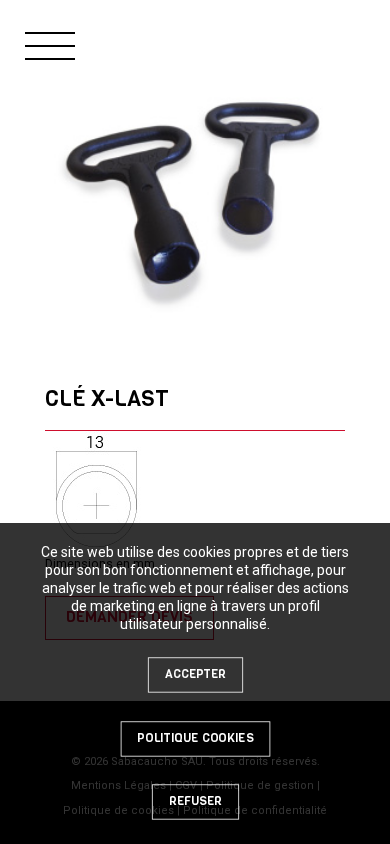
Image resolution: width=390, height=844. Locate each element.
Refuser (195, 801)
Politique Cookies (195, 738)
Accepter (195, 674)
